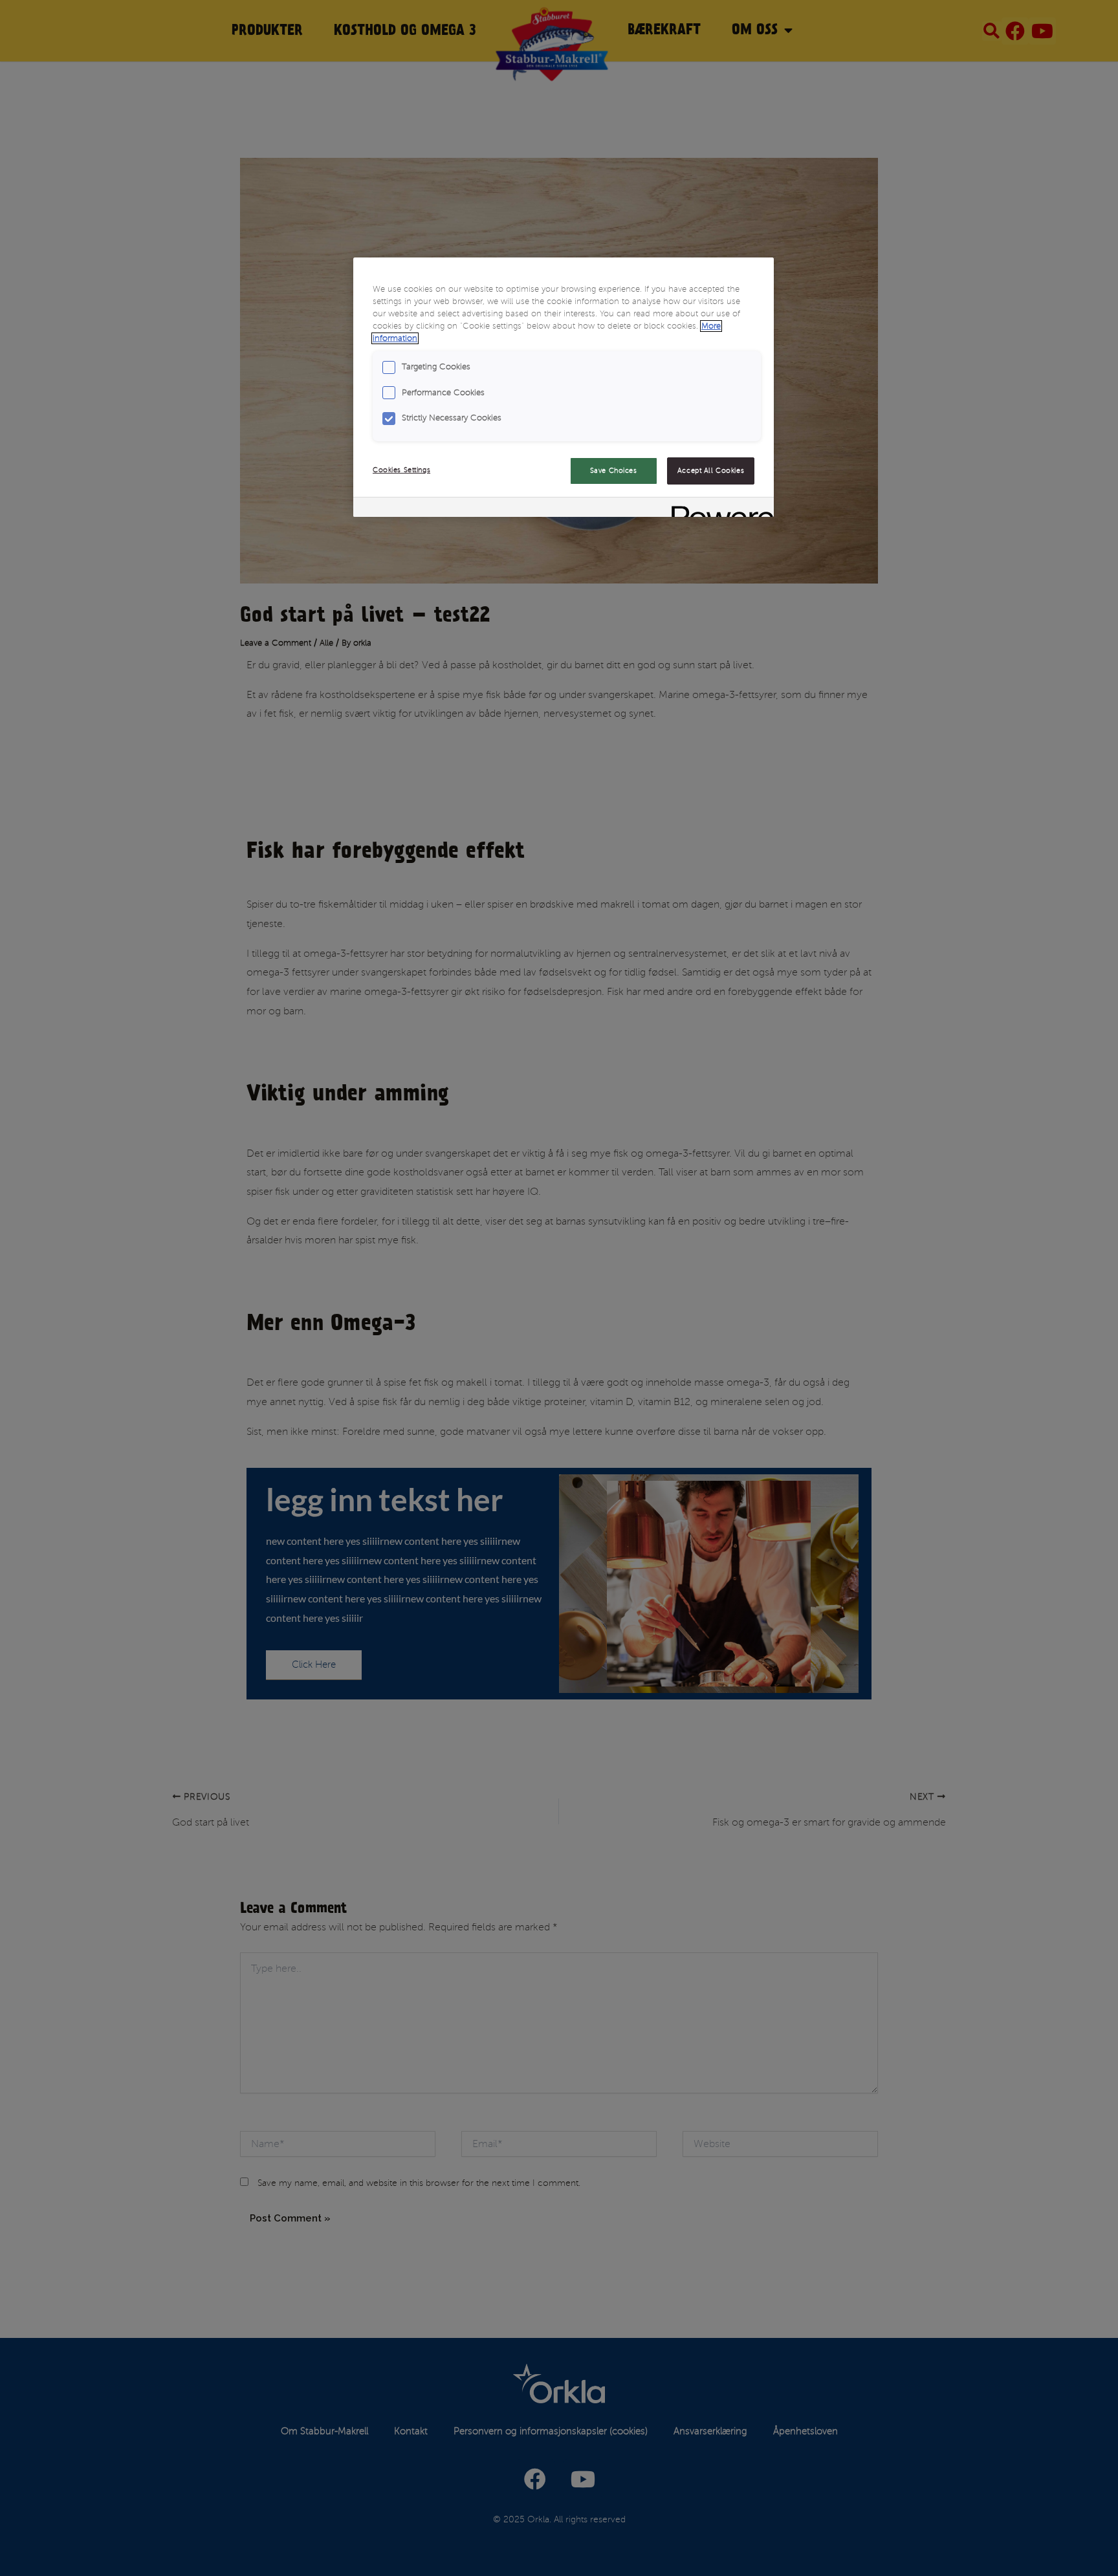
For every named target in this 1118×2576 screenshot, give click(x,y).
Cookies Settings (401, 470)
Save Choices (614, 471)
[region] (564, 387)
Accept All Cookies (711, 471)
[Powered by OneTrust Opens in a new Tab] (718, 509)
